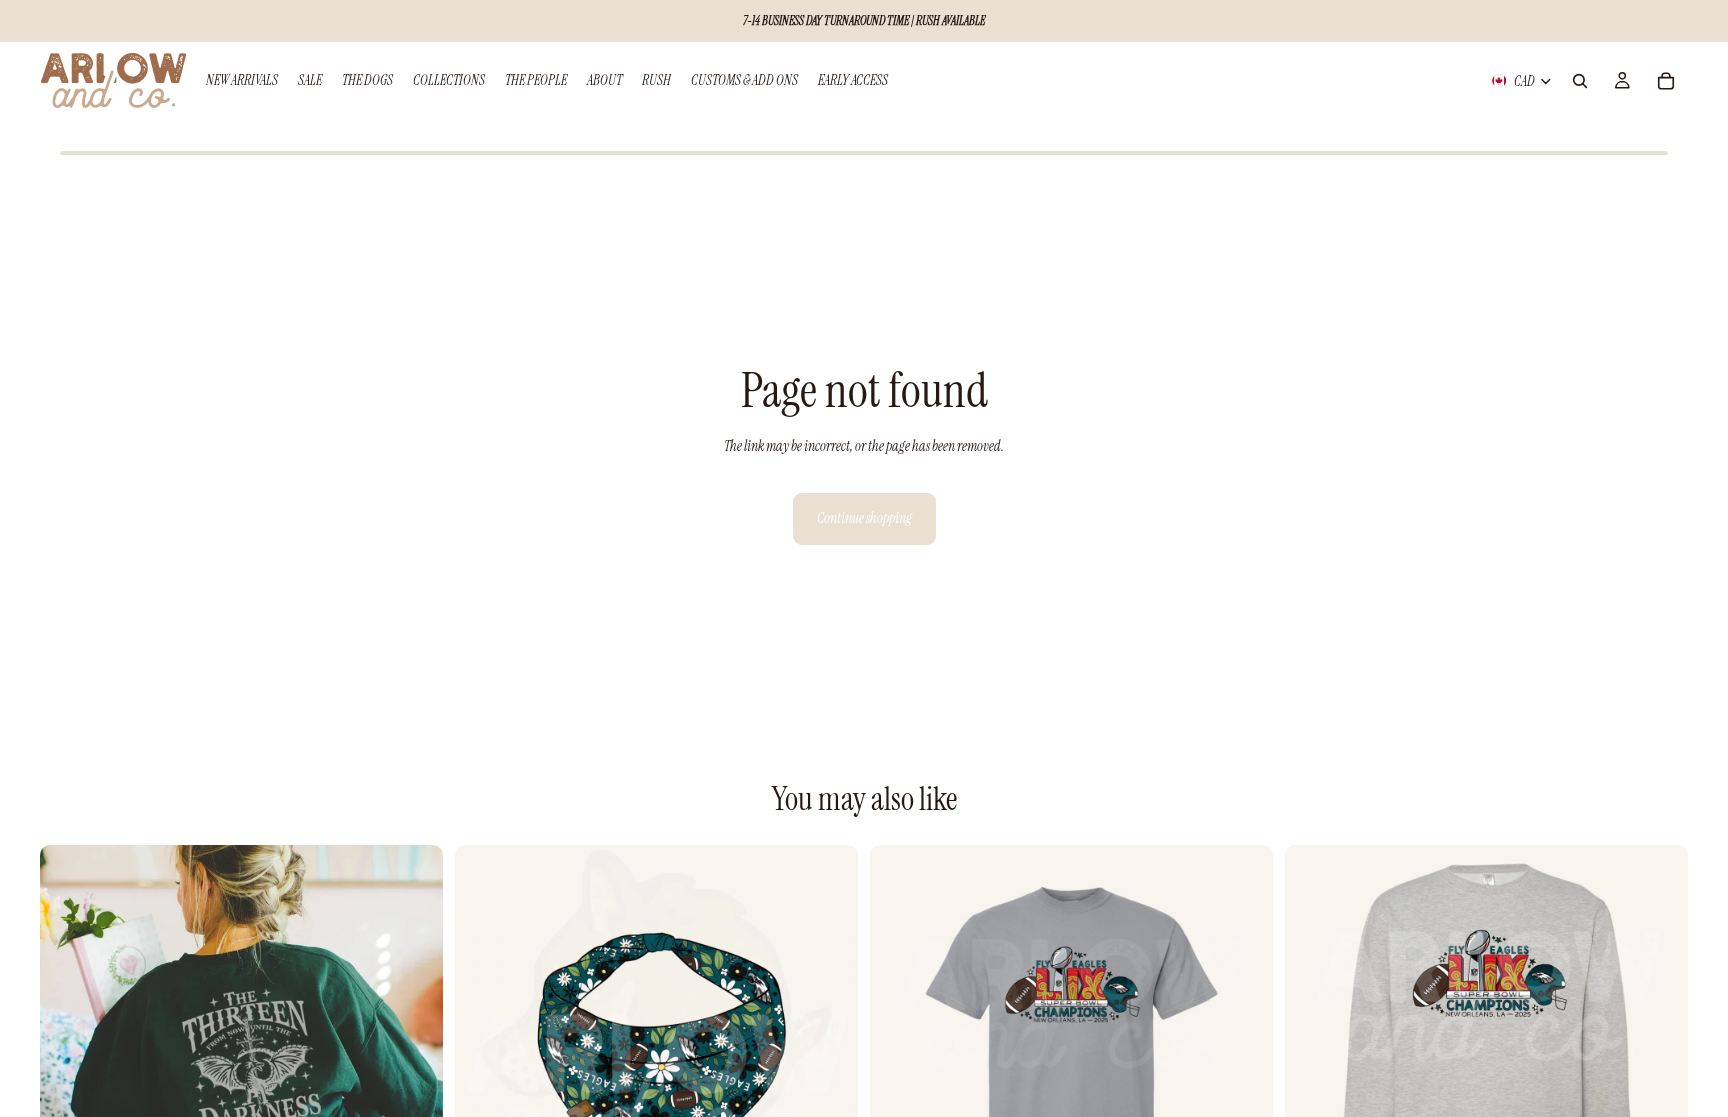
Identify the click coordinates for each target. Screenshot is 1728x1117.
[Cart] (1666, 81)
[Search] (1580, 81)
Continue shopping (864, 518)
